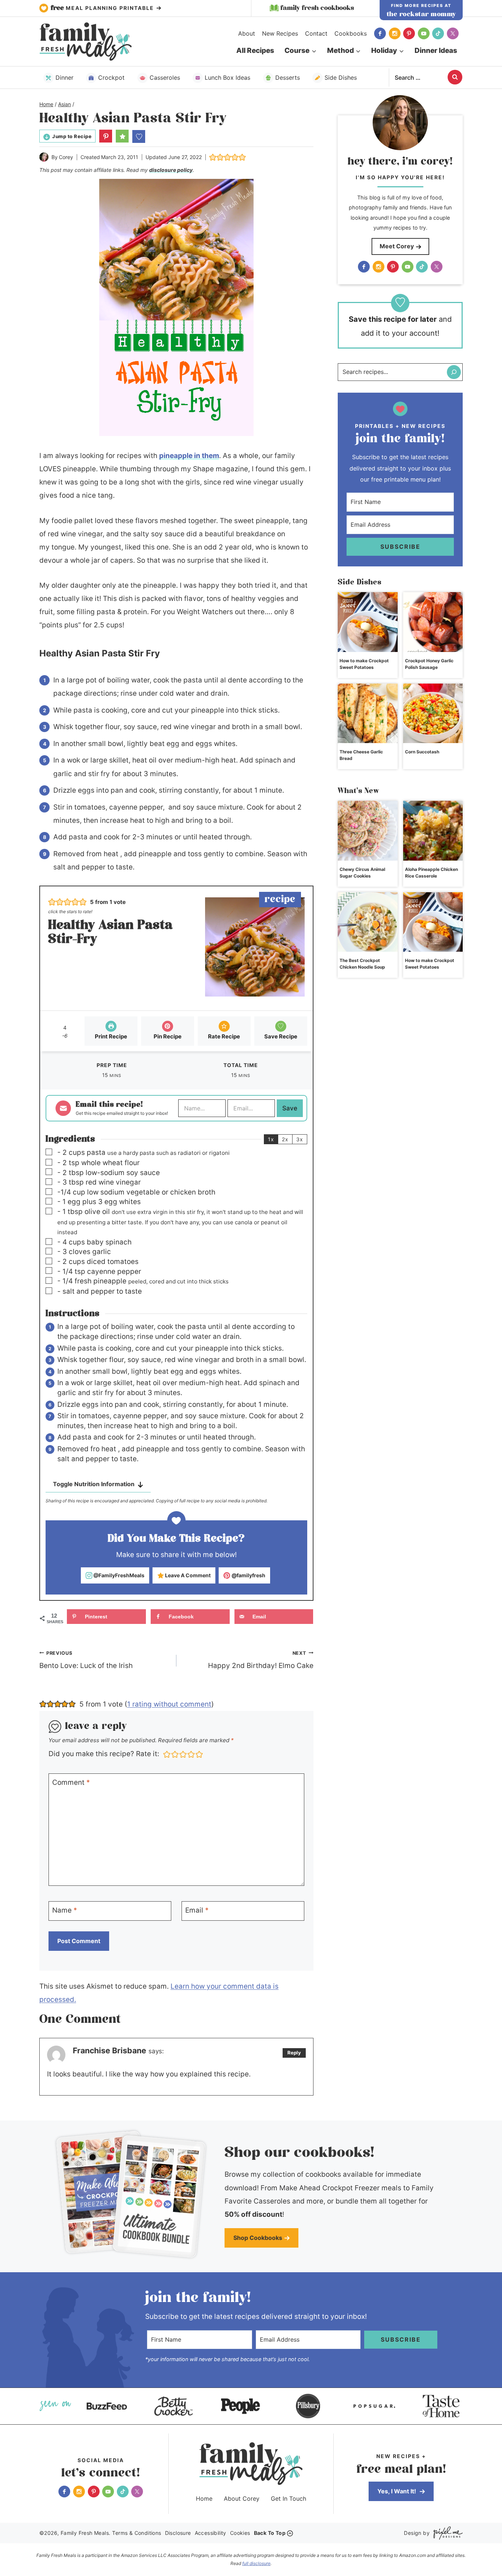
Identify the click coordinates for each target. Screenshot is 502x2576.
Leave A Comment (187, 1575)
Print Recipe (111, 1036)
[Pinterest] (409, 33)
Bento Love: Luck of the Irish (86, 1660)
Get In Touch (288, 2498)
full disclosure (256, 2563)
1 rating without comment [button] (169, 1704)
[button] (106, 136)
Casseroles (165, 78)
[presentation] (368, 622)
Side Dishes (341, 78)
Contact (316, 33)
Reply (294, 2053)
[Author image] (44, 157)
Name (65, 1910)
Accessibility (211, 2533)
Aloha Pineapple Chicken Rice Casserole (431, 873)
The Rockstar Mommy (421, 14)
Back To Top (270, 2533)
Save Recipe (281, 1036)
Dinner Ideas (436, 51)
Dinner (64, 78)
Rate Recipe (224, 1036)
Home (204, 2498)
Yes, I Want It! (397, 2491)
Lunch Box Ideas (227, 78)
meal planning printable (103, 8)
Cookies (240, 2533)
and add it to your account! (400, 326)
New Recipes (280, 33)
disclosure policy (171, 170)
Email (197, 1910)
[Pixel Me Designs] (446, 2533)
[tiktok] (438, 33)
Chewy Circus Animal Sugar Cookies (362, 873)
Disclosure (178, 2533)
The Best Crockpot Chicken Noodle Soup (362, 964)
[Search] (454, 372)
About (247, 33)
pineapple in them (189, 456)
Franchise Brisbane (110, 2050)
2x (285, 1139)
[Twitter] (453, 33)
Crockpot (111, 78)
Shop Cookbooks (258, 2238)
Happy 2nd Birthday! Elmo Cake (261, 1660)
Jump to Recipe (72, 136)
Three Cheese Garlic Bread (361, 755)
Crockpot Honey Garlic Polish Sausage (429, 664)
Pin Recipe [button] (168, 1036)
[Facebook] (380, 33)
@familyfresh (248, 1575)
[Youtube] (424, 33)
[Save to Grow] (139, 136)
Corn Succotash (422, 752)
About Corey (242, 2498)
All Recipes (255, 51)
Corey (66, 157)
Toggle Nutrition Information (94, 1484)
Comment (71, 1782)
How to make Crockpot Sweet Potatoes (364, 664)
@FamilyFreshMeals (118, 1575)
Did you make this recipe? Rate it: (104, 1754)
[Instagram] (395, 33)
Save (290, 1108)
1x (271, 1139)
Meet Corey (397, 246)
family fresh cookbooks (317, 8)
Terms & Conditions (137, 2533)
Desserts (288, 78)
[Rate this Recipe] (122, 136)
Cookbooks (351, 33)
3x (300, 1139)
